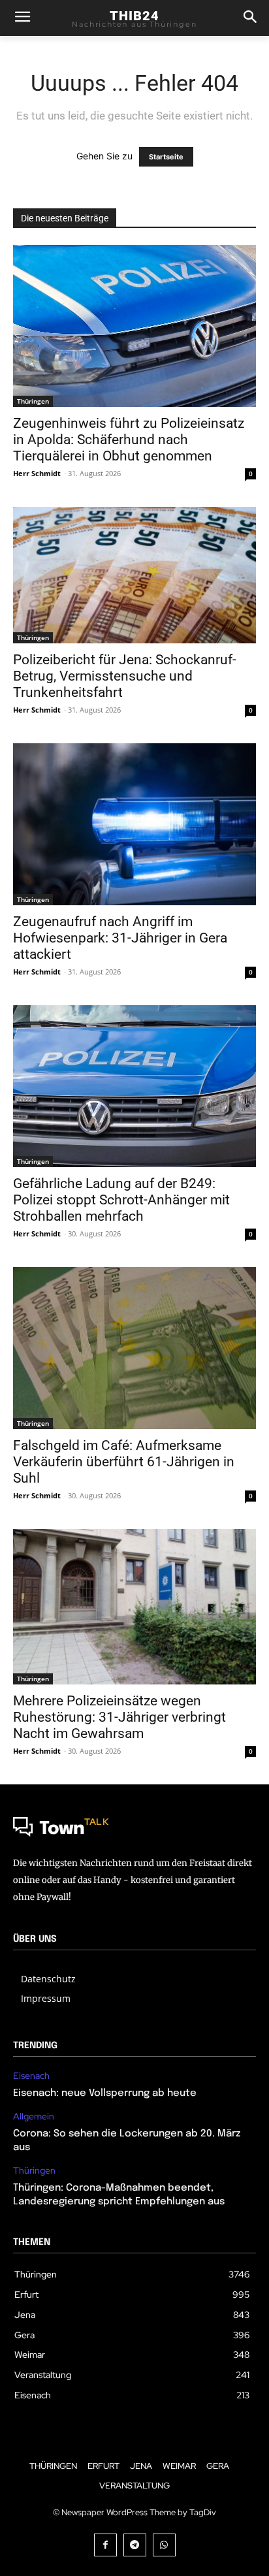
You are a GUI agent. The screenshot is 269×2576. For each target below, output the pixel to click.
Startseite (166, 157)
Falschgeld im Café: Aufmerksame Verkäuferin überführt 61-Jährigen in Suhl (124, 1462)
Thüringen (33, 401)
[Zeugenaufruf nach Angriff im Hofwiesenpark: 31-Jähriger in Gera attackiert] (134, 824)
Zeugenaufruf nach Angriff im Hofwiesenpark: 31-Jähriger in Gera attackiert (120, 938)
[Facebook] (105, 2545)
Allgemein (34, 2117)
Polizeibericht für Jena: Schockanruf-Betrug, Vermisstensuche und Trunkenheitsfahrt (125, 676)
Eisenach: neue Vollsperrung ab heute (105, 2093)
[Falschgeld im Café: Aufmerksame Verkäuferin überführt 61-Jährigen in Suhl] (134, 1348)
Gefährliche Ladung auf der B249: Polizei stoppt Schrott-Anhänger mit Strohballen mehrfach (121, 1200)
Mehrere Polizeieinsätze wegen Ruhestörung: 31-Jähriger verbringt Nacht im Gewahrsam (119, 1717)
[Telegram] (135, 2545)
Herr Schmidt (37, 473)
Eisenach (31, 2076)
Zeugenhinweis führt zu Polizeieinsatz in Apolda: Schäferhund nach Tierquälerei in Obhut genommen (129, 440)
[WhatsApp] (164, 2545)
